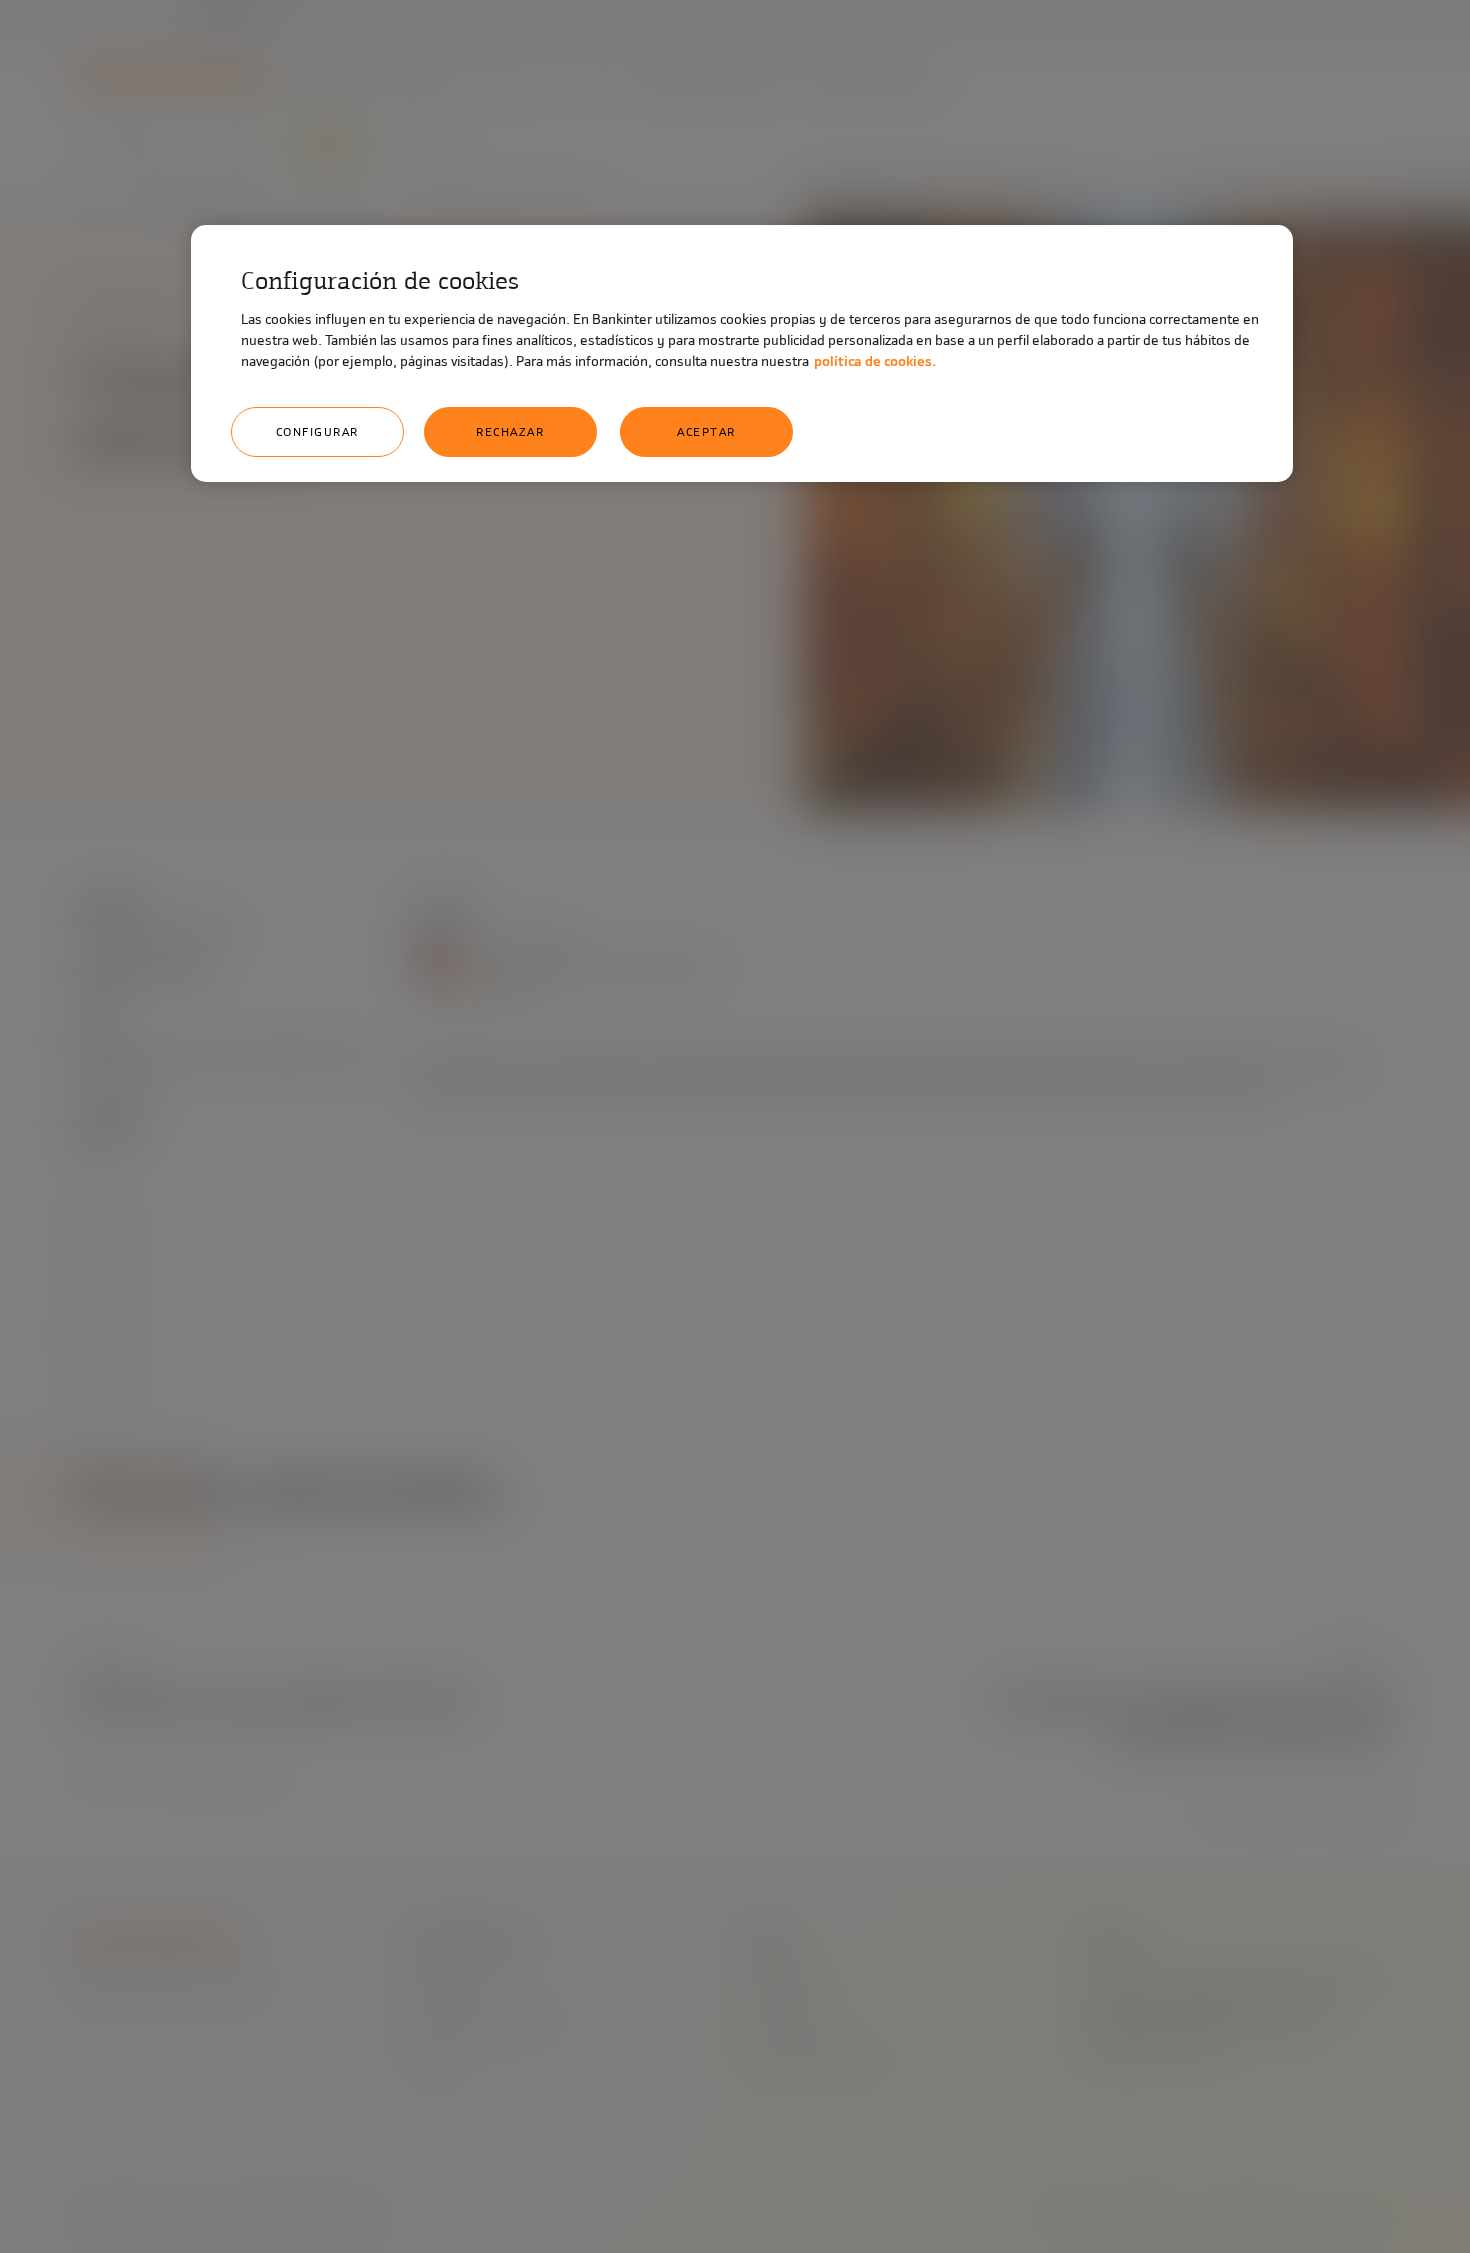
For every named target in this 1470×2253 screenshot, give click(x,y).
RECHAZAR (510, 432)
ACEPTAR (706, 432)
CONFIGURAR (317, 432)
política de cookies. (875, 361)
